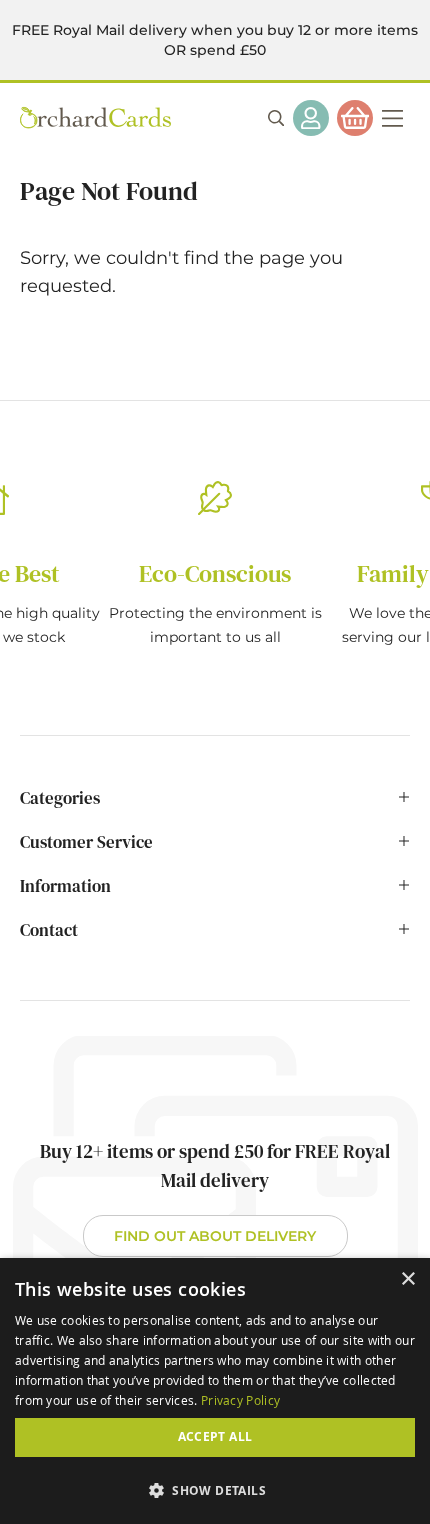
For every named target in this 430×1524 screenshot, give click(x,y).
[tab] (215, 808)
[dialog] (215, 1391)
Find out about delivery (215, 1236)
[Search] (276, 118)
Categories (60, 798)
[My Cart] (355, 118)
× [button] (407, 1279)
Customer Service (86, 842)
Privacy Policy (240, 1400)
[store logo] (95, 117)
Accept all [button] (215, 1436)
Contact (49, 930)
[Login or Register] (311, 118)
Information (65, 886)
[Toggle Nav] (392, 118)
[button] (215, 1489)
